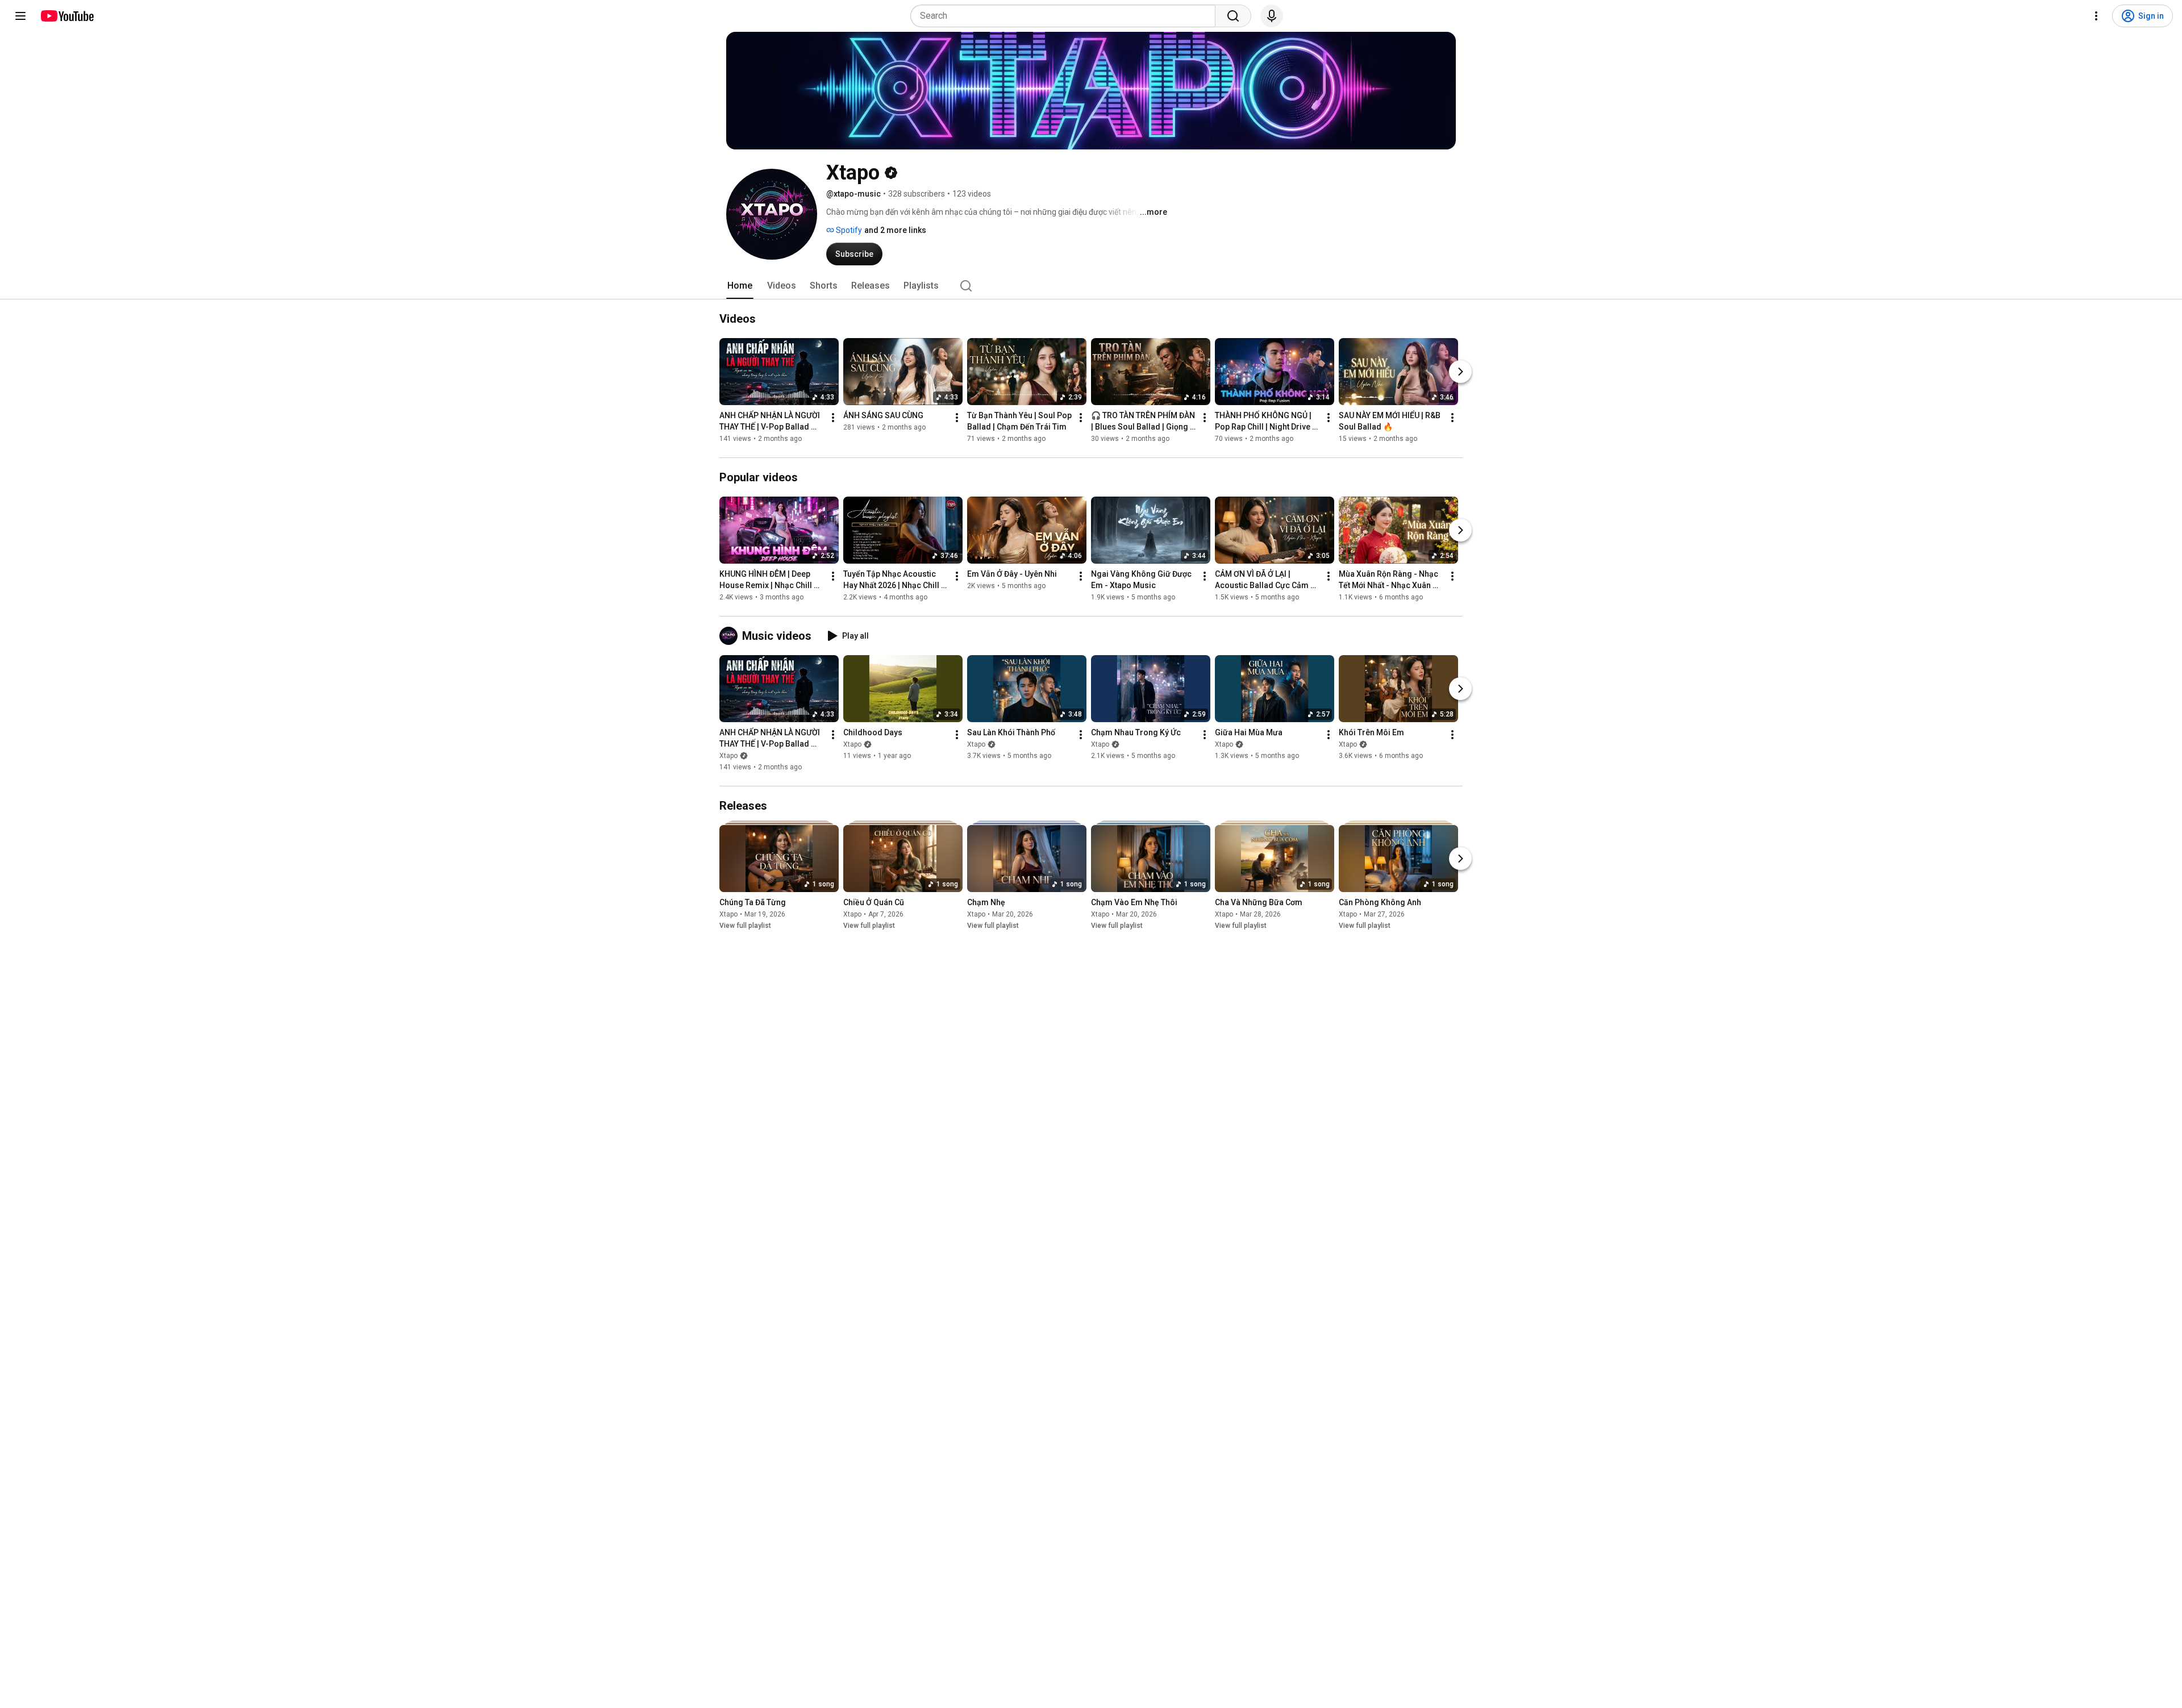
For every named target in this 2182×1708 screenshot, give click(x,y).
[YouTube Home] (67, 16)
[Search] (1233, 16)
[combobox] (1066, 16)
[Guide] (20, 16)
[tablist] (1091, 286)
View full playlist (745, 926)
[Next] (1460, 372)
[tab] (740, 286)
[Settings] (2096, 16)
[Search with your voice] (1272, 16)
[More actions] (833, 418)
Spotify (848, 230)
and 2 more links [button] (895, 230)
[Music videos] (731, 636)
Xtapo (728, 756)
